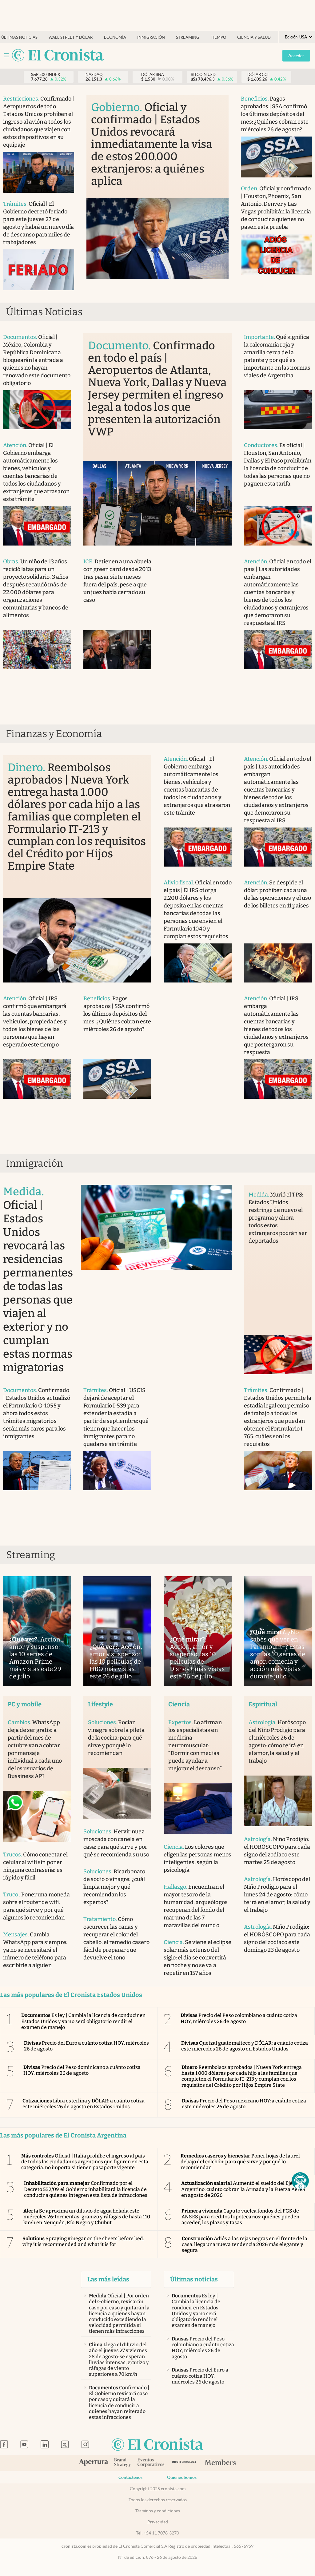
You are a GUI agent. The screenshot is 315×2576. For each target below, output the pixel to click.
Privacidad (158, 2522)
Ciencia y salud (254, 37)
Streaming (188, 37)
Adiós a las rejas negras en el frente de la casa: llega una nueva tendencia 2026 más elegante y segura (245, 2244)
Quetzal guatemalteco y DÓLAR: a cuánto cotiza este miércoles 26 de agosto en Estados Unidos (245, 2046)
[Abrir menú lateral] (7, 55)
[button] (300, 2181)
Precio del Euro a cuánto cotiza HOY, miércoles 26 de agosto (86, 2046)
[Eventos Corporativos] (151, 2463)
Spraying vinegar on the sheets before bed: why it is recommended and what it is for (83, 2241)
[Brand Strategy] (123, 2463)
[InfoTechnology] (184, 2463)
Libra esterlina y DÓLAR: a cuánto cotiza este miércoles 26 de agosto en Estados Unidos (84, 2104)
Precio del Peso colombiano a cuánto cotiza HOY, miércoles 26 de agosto (239, 2018)
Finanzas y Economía (54, 734)
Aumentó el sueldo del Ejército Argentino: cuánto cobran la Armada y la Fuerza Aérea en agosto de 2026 (243, 2189)
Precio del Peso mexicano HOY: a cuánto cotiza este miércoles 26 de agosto (244, 2104)
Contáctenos (130, 2477)
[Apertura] (94, 2463)
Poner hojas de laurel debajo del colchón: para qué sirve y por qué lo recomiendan (240, 2162)
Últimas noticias (19, 37)
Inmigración (151, 37)
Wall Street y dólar (71, 37)
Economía (115, 37)
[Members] (220, 2463)
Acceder (296, 56)
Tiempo (218, 37)
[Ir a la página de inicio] (58, 56)
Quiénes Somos (182, 2477)
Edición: (296, 37)
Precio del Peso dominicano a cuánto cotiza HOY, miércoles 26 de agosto (82, 2070)
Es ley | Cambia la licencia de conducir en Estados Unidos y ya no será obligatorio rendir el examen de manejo (83, 2021)
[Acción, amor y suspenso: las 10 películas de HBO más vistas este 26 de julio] (117, 1631)
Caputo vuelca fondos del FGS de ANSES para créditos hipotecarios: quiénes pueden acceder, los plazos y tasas (240, 2217)
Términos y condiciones (158, 2511)
